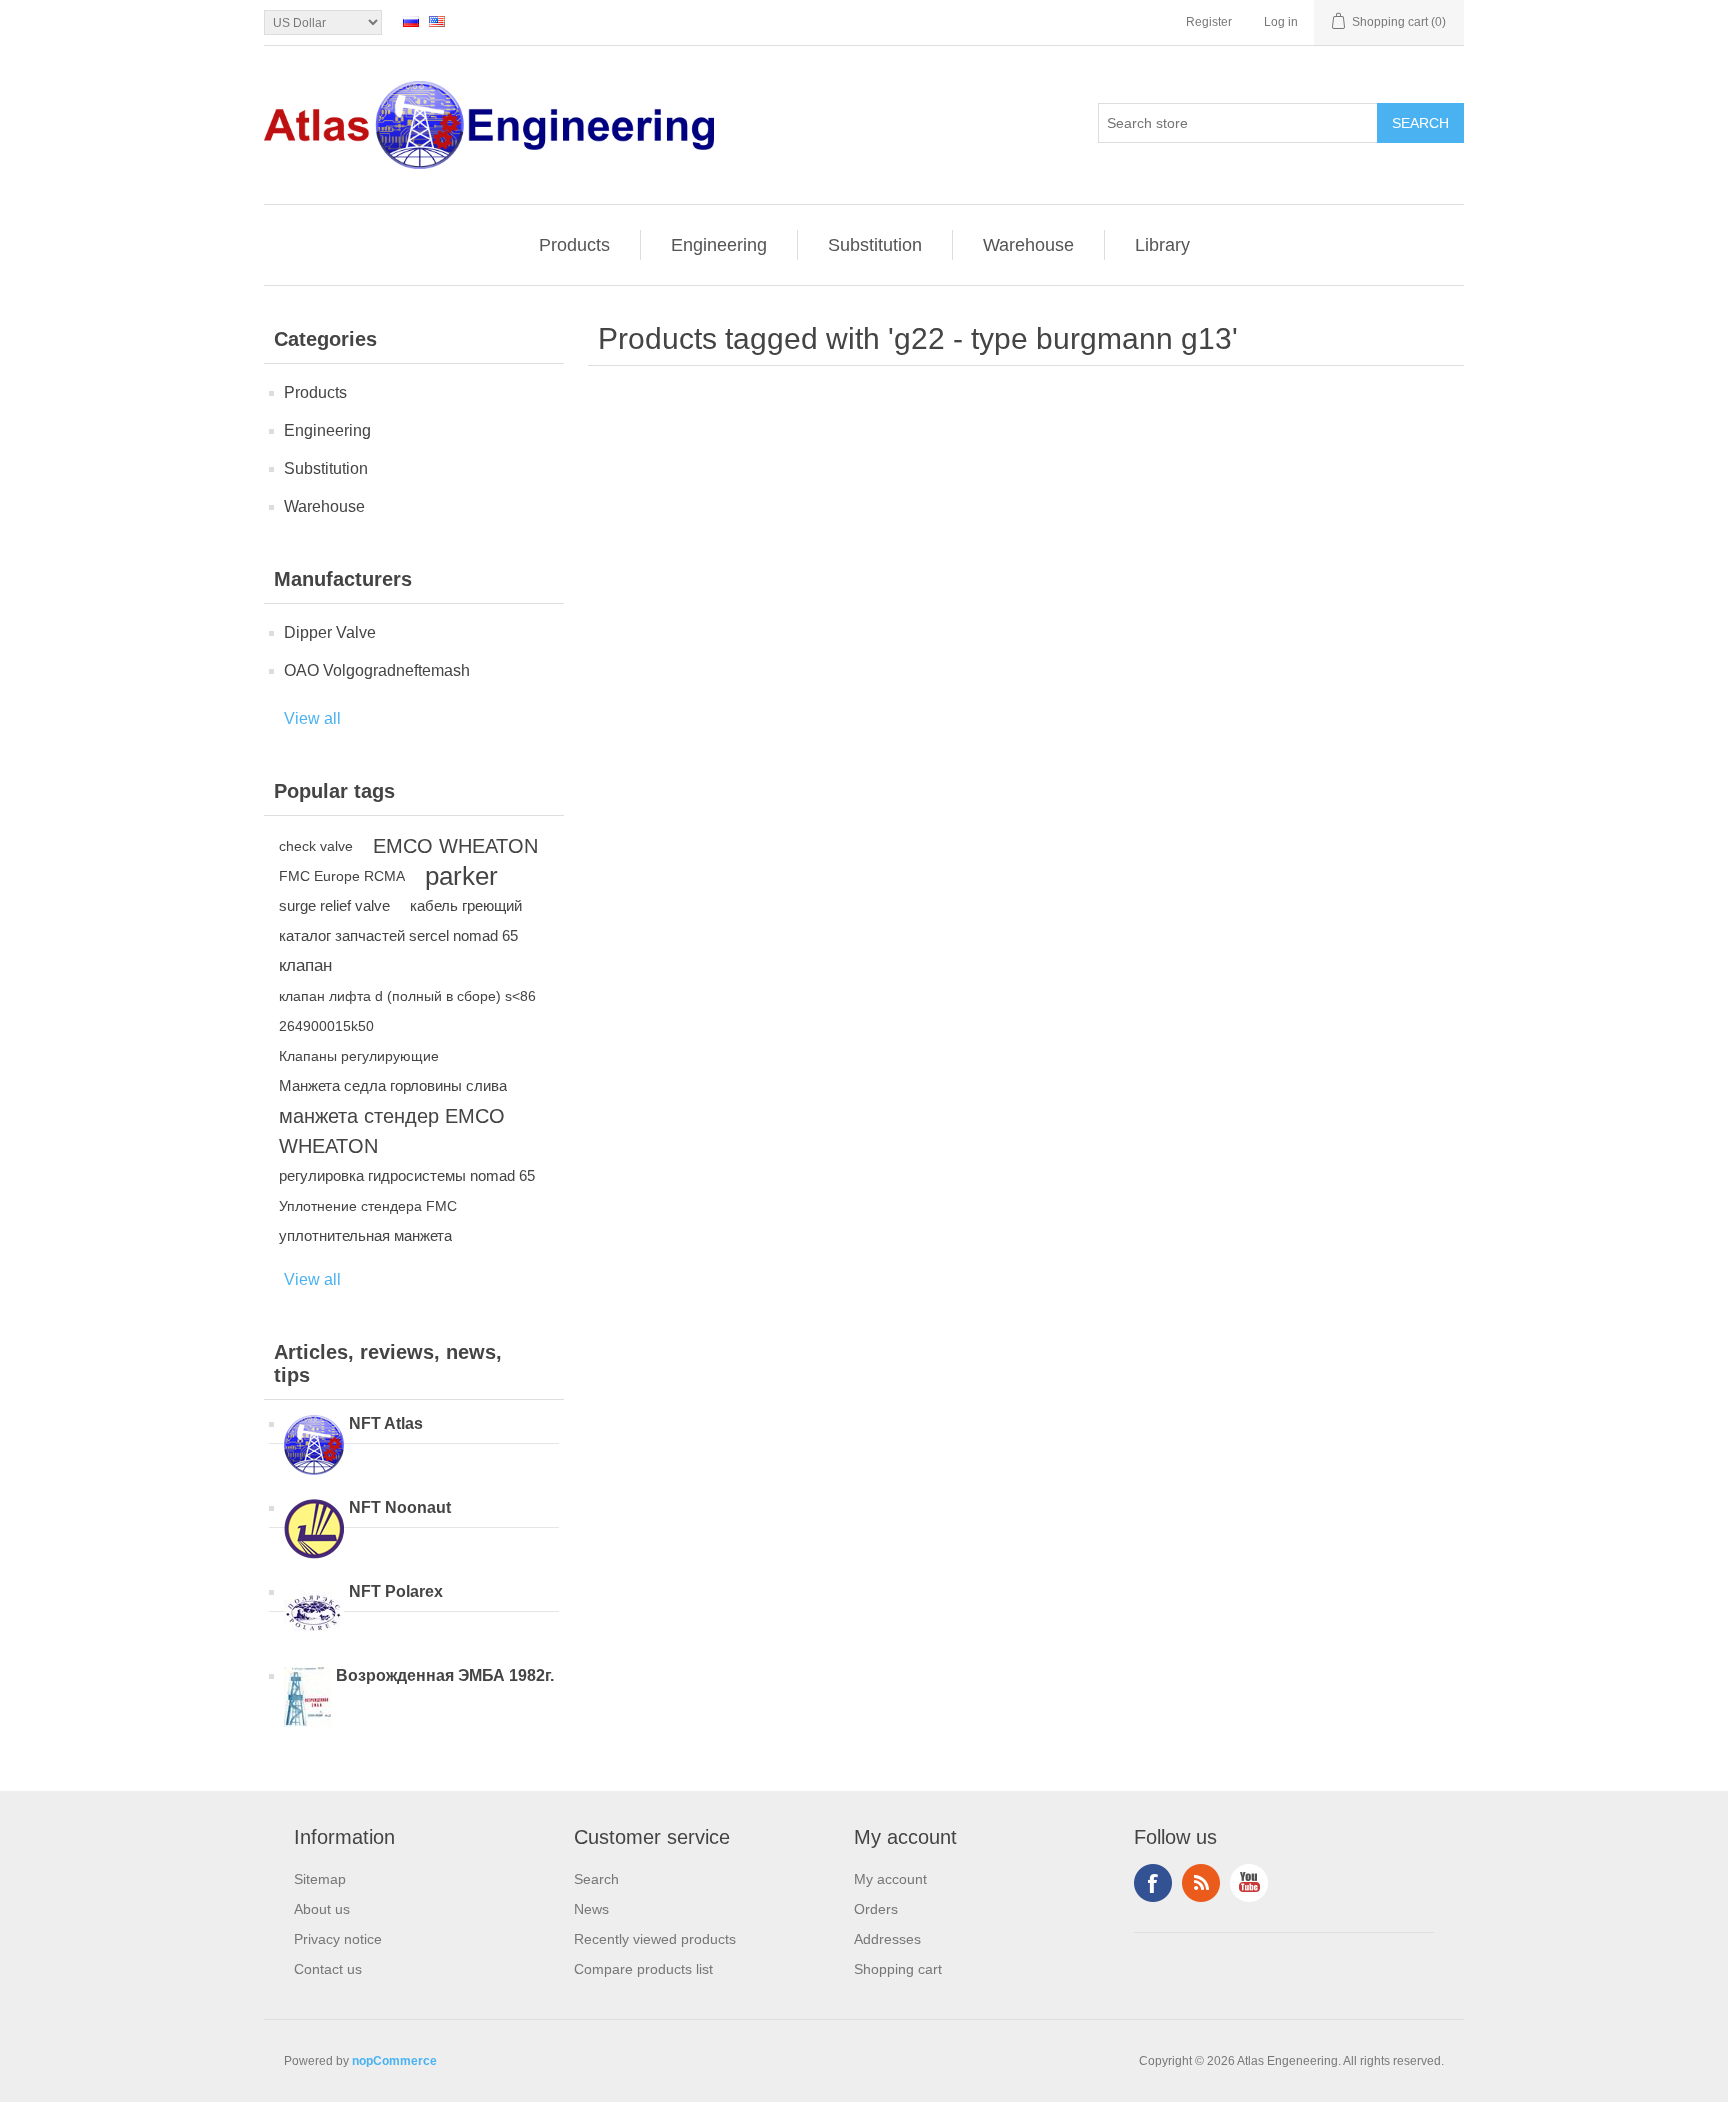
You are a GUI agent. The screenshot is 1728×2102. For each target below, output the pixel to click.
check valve (316, 846)
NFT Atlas (386, 1423)
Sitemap (320, 1879)
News (591, 1909)
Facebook (1153, 1883)
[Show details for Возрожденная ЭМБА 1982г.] (307, 1699)
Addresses (887, 1939)
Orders (876, 1909)
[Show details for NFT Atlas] (314, 1447)
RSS (1201, 1883)
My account (890, 1879)
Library (1162, 245)
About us (322, 1909)
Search (596, 1879)
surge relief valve (334, 905)
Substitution (875, 245)
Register (1209, 22)
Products (574, 245)
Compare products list (643, 1969)
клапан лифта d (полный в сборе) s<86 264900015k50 (407, 1011)
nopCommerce (394, 2061)
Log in (1281, 22)
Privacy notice (338, 1939)
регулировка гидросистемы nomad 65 (407, 1175)
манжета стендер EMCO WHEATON (392, 1131)
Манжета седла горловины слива (393, 1085)
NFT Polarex (396, 1591)
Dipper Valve (330, 632)
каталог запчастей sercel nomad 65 (398, 935)
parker (461, 876)
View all (312, 718)
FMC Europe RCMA (342, 876)
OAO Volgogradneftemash (377, 670)
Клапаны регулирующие (359, 1056)
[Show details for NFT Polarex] (314, 1615)
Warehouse (1028, 245)
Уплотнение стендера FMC (368, 1206)
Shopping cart (898, 1969)
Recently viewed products (655, 1939)
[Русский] (411, 21)
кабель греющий (466, 905)
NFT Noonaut (400, 1507)
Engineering (719, 245)
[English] (437, 21)
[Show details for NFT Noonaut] (314, 1531)
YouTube (1249, 1883)
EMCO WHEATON (455, 846)
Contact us (328, 1969)
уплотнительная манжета (365, 1235)
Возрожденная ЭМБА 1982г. (445, 1675)
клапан (305, 965)
